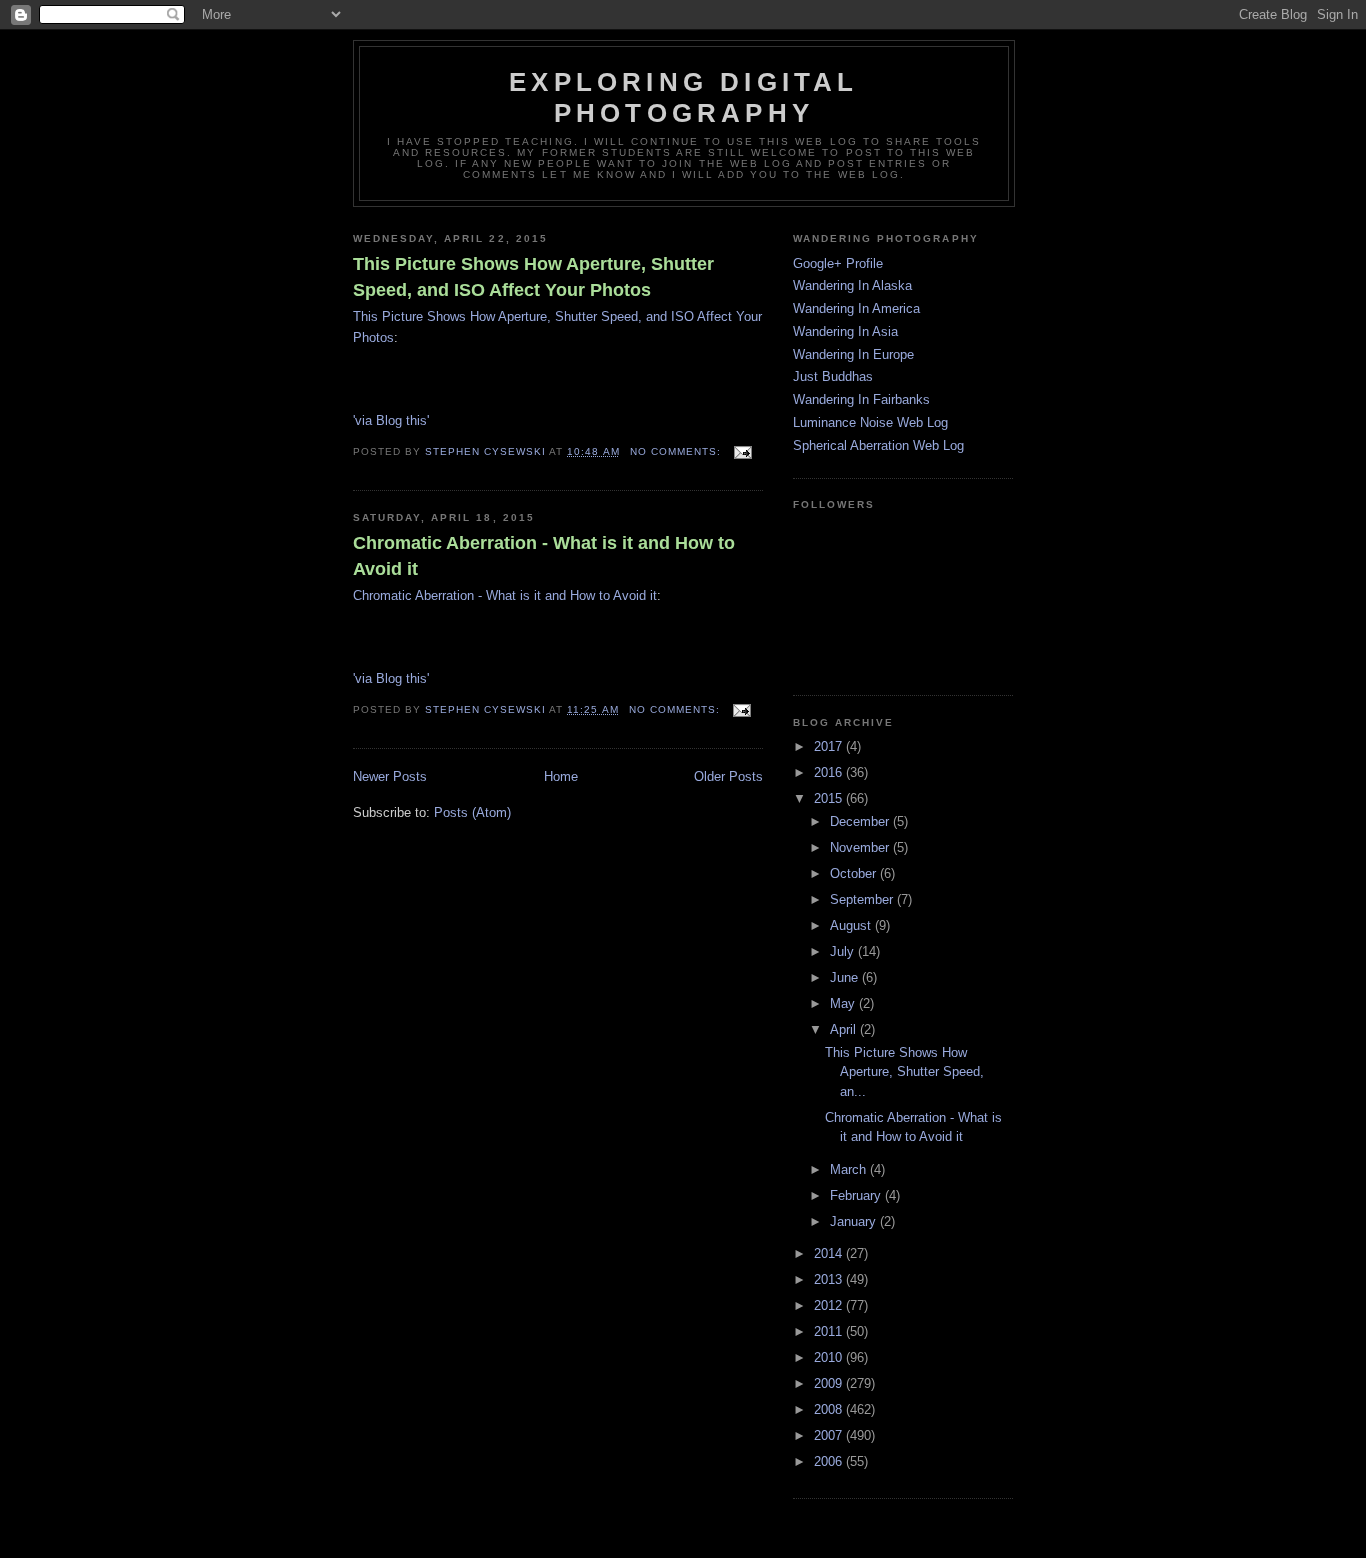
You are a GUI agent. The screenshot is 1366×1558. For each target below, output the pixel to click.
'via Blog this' (391, 420)
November (861, 847)
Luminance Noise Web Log (870, 422)
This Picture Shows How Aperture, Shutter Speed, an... (904, 1072)
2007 (830, 1435)
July (844, 951)
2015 (830, 798)
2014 (830, 1253)
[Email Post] (742, 451)
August (852, 925)
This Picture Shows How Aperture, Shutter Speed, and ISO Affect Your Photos (533, 276)
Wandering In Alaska (852, 285)
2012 (830, 1305)
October (855, 873)
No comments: (677, 451)
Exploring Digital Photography (683, 97)
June (846, 977)
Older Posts (728, 776)
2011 (830, 1331)
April (845, 1029)
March (850, 1169)
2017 (830, 746)
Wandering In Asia (845, 331)
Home (561, 776)
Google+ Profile (838, 263)
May (844, 1003)
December (861, 821)
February (857, 1195)
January (855, 1221)
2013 (830, 1279)
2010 (830, 1357)
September (863, 899)
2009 (830, 1383)
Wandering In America (856, 308)
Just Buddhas (833, 376)
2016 (830, 772)
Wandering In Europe (853, 354)
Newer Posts (390, 776)
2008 (830, 1409)
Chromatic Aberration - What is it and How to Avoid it (544, 555)
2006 (830, 1461)
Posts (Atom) (472, 812)
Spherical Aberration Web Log (878, 445)
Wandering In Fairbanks (861, 399)
